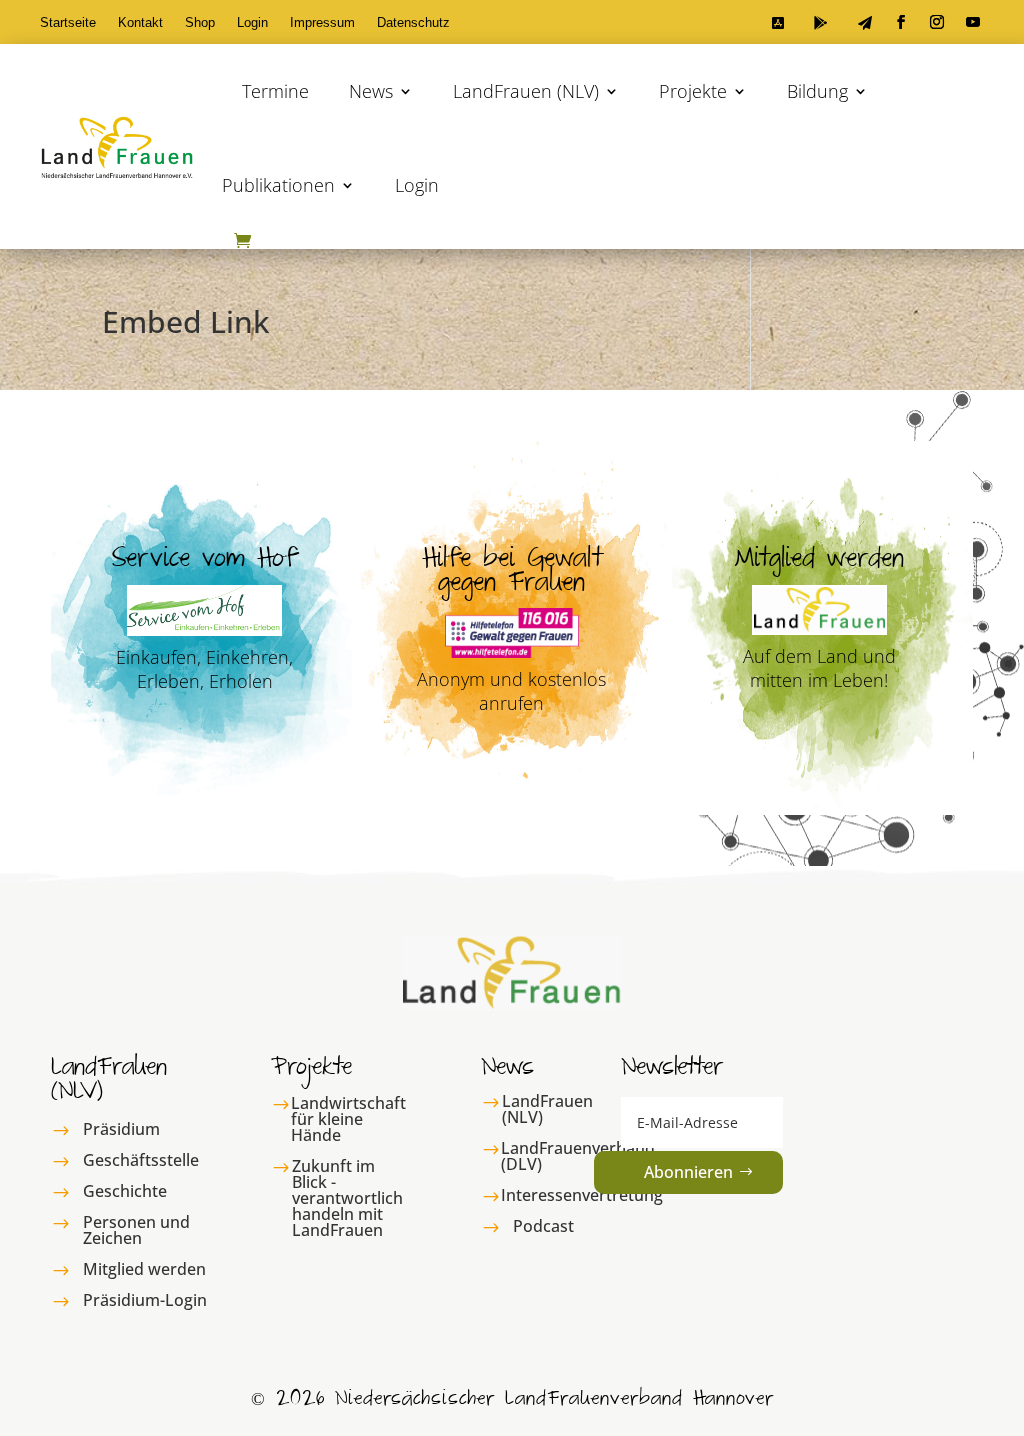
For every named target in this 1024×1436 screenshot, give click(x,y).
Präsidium (121, 1129)
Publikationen (278, 185)
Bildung (817, 91)
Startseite (68, 23)
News (371, 91)
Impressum (322, 23)
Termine (275, 91)
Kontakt (140, 23)
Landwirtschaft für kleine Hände (348, 1119)
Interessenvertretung (582, 1195)
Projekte (693, 91)
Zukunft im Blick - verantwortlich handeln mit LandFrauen (347, 1198)
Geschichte (125, 1191)
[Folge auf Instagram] (937, 22)
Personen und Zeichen (136, 1230)
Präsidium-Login (145, 1300)
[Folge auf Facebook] (901, 22)
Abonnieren (688, 1172)
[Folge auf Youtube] (973, 22)
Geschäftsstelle (141, 1160)
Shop (200, 23)
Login (252, 23)
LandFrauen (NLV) (526, 91)
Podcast (543, 1226)
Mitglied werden (144, 1269)
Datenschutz (413, 23)
